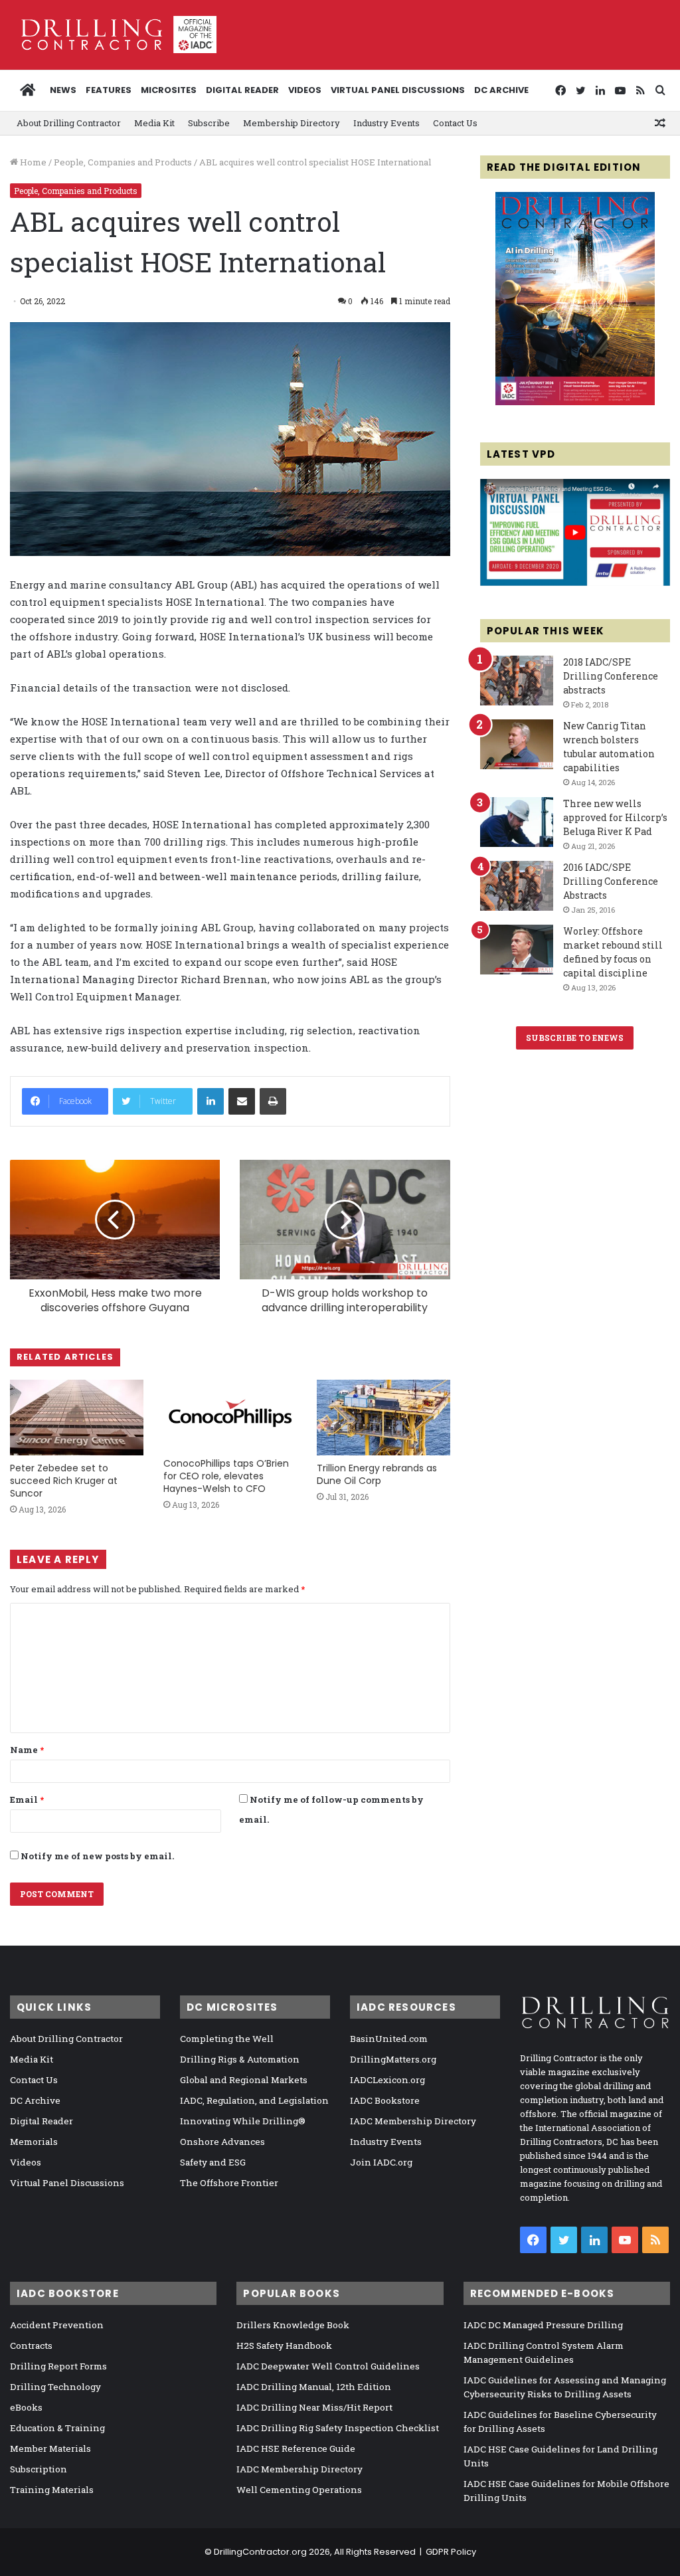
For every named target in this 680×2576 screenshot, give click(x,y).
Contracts (31, 2346)
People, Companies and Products (123, 162)
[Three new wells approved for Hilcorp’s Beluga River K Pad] (517, 822)
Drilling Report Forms (58, 2366)
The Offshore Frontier (229, 2183)
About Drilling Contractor (69, 123)
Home (32, 162)
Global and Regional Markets (244, 2080)
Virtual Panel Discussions (398, 90)
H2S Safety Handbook (284, 2346)
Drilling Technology (55, 2387)
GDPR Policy (451, 2552)
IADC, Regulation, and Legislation (254, 2100)
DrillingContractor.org (260, 2552)
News (63, 90)
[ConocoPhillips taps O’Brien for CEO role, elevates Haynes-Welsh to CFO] (230, 1415)
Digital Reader (242, 90)
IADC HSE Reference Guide (296, 2448)
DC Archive (501, 90)
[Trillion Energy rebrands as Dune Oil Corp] (383, 1417)
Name (27, 1750)
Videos (305, 90)
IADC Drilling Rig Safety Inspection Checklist (338, 2428)
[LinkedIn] (211, 1101)
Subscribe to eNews (575, 1038)
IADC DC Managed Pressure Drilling (543, 2325)
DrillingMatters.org (393, 2059)
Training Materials (52, 2490)
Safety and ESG (213, 2162)
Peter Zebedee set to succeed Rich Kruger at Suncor (64, 1481)
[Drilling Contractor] (113, 35)
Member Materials (50, 2448)
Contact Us (455, 123)
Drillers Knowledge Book (293, 2325)
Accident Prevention (57, 2325)
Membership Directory (292, 123)
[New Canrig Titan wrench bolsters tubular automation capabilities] (517, 744)
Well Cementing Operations (299, 2490)
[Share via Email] (242, 1101)
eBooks (26, 2407)
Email (27, 1799)
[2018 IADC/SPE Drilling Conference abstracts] (517, 681)
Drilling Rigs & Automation (240, 2059)
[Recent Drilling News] (575, 402)
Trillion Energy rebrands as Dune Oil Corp (377, 1474)
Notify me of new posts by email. (97, 1856)
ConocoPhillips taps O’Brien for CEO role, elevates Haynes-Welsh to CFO (226, 1476)
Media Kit (154, 123)
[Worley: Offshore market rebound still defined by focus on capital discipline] (517, 950)
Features (109, 90)
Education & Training (57, 2428)
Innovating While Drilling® (243, 2121)
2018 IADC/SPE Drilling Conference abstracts (611, 676)
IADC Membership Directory (413, 2121)
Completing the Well (227, 2039)
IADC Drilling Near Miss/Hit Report (314, 2407)
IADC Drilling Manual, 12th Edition (314, 2387)
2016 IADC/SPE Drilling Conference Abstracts (611, 881)
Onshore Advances (222, 2142)
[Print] (273, 1101)
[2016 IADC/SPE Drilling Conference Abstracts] (517, 886)
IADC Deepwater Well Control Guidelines (328, 2366)
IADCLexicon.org (387, 2080)
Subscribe (209, 123)
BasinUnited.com (389, 2039)
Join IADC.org (381, 2162)
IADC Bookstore (385, 2100)
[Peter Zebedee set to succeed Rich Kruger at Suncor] (77, 1417)
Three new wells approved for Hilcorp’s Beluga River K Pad (615, 817)
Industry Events (386, 123)
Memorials (34, 2142)
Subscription (39, 2469)
